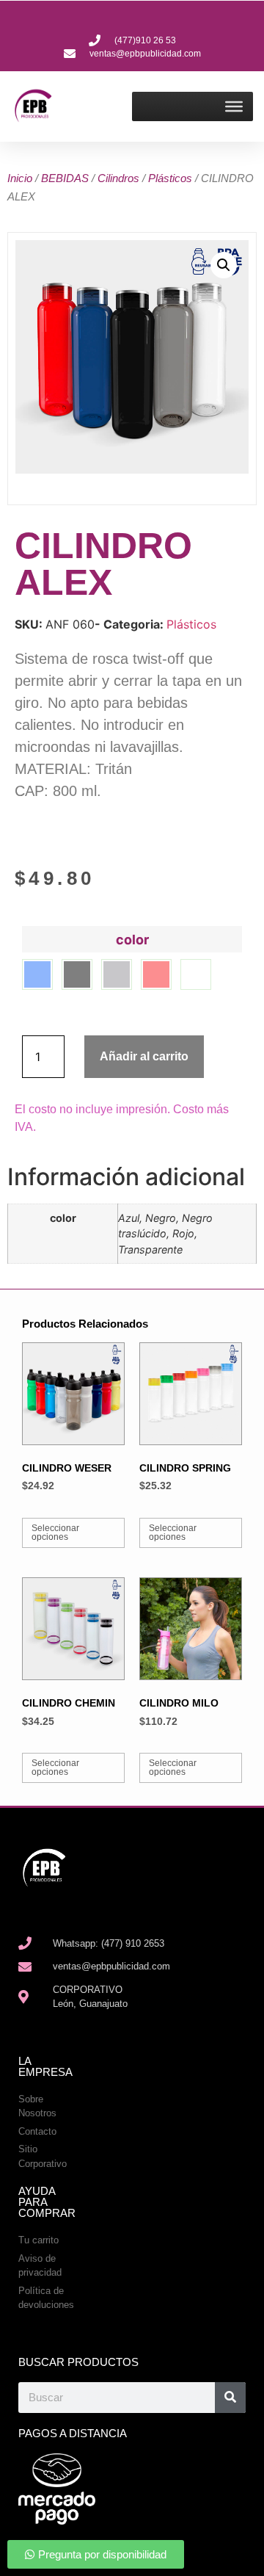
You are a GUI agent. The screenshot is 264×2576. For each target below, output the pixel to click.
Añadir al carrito (144, 1056)
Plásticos (170, 178)
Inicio (20, 178)
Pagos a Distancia (73, 2433)
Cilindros (118, 178)
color (132, 940)
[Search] (230, 2398)
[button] (224, 265)
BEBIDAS (65, 178)
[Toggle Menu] (234, 106)
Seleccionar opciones (55, 1533)
